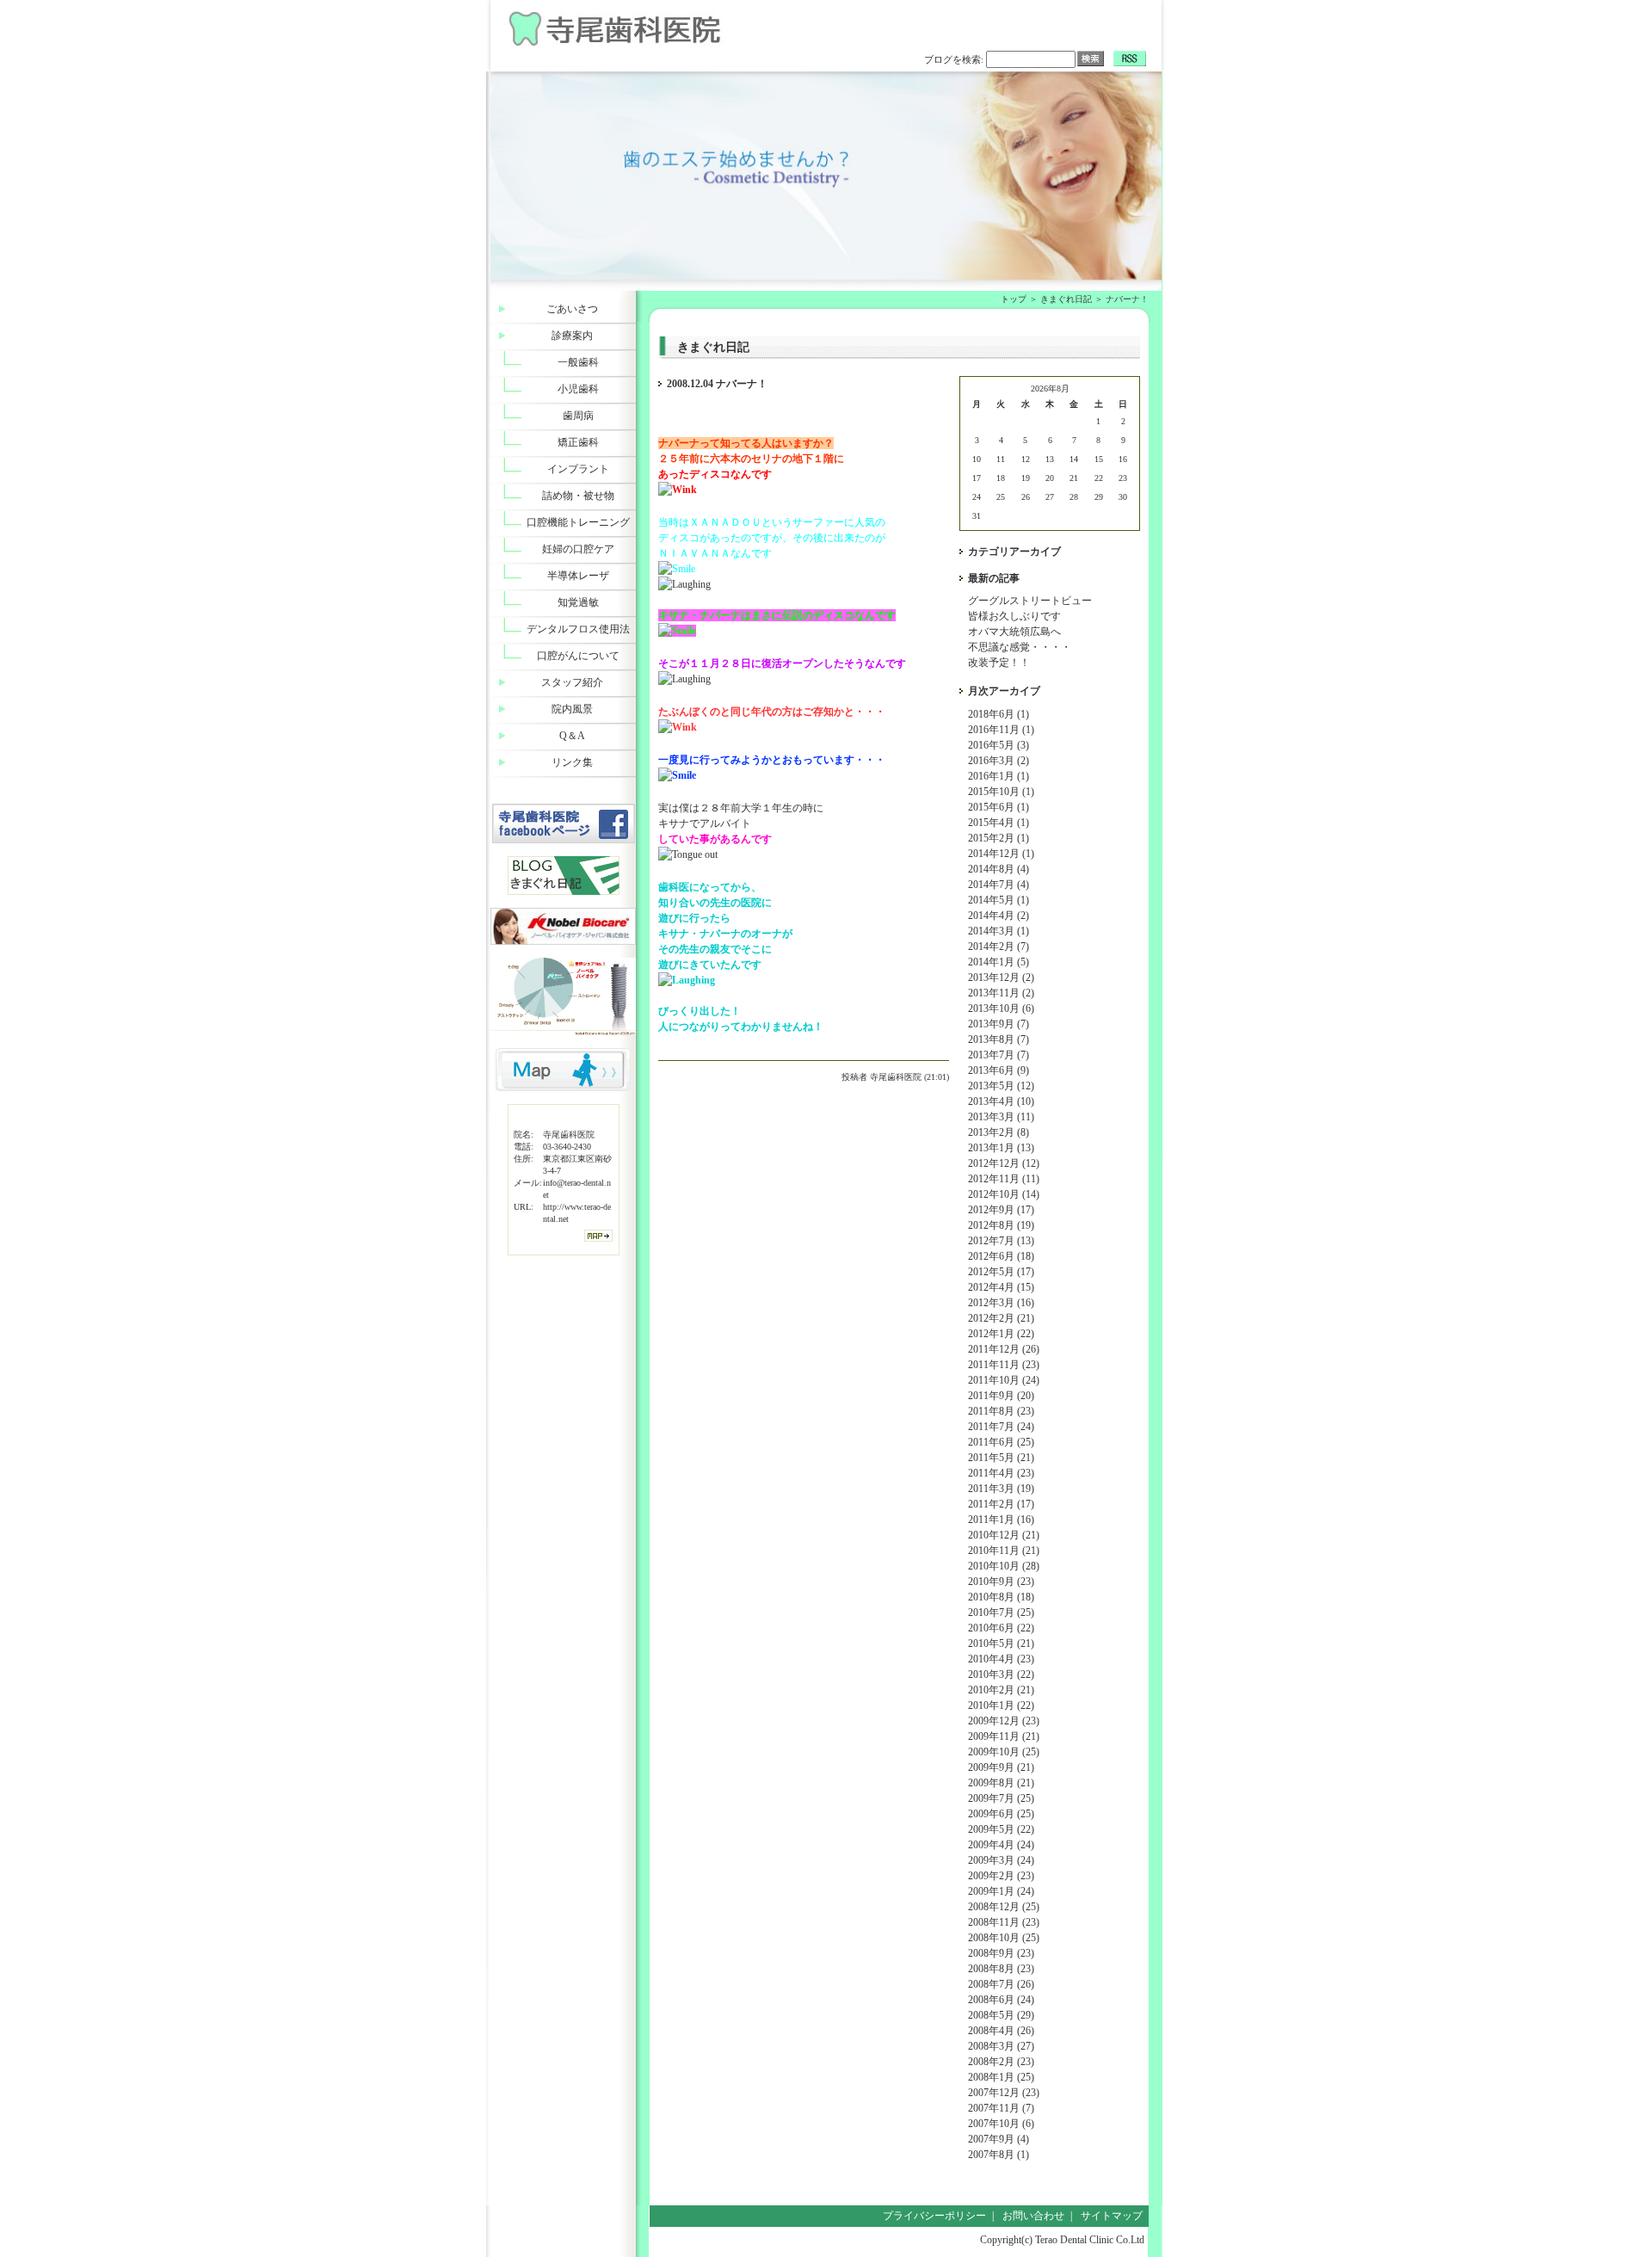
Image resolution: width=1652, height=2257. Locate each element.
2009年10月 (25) (1004, 1752)
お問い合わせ (1033, 2216)
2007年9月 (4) (999, 2139)
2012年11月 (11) (1004, 1179)
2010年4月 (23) (1001, 1659)
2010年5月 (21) (1001, 1643)
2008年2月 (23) (1001, 2062)
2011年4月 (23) (1001, 1473)
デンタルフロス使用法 (578, 629)
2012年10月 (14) (1004, 1194)
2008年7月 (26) (1001, 1984)
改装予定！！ (999, 663)
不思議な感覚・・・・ (1020, 647)
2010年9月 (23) (1001, 1582)
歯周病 (578, 416)
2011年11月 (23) (1004, 1365)
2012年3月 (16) (1001, 1303)
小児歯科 (578, 389)
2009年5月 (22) (1001, 1829)
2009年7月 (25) (1001, 1798)
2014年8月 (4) (999, 869)
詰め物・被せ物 (578, 496)
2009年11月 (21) (1004, 1736)
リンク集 (572, 762)
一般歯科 (578, 362)
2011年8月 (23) (1001, 1411)
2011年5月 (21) (1001, 1458)
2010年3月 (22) (1001, 1674)
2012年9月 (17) (1001, 1210)
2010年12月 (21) (1004, 1535)
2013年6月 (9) (999, 1070)
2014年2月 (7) (999, 947)
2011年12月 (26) (1004, 1349)
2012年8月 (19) (1001, 1225)
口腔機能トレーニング (578, 522)
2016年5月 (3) (999, 745)
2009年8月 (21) (1001, 1783)
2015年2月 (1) (999, 838)
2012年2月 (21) (1001, 1318)
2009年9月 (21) (1001, 1767)
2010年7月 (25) (1001, 1613)
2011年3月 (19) (1001, 1489)
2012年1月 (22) (1001, 1334)
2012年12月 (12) (1004, 1163)
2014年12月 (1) (1001, 854)
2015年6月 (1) (999, 807)
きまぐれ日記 (1066, 299)
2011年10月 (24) (1004, 1380)
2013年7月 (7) (999, 1055)
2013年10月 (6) (1001, 1008)
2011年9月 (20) (1001, 1396)
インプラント (578, 469)
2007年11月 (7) (1001, 2108)
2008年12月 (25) (1004, 1907)
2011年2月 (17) (1001, 1504)
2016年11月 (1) (1001, 730)
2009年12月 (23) (1004, 1721)
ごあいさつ (572, 309)
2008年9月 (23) (1001, 1953)
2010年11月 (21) (1004, 1551)
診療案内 (572, 336)
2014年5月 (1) (999, 900)
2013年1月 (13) (1001, 1148)
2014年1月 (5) (999, 962)
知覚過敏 (578, 602)
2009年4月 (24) (1001, 1845)
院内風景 (572, 709)
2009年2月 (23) (1001, 1876)
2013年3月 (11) (1001, 1117)
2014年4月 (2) (999, 916)
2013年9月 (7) (999, 1024)
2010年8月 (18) (1001, 1597)
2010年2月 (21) (1001, 1690)
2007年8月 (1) (999, 2155)
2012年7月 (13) (1001, 1241)
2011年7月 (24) (1001, 1427)
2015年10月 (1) (1001, 792)
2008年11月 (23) (1004, 1922)
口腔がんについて (578, 656)
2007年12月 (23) (1004, 2093)
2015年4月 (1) (999, 823)
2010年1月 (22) (1001, 1705)
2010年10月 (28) (1004, 1566)
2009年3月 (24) (1001, 1860)
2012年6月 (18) (1001, 1256)
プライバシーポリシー (934, 2216)
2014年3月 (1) (999, 931)
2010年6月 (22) (1001, 1628)
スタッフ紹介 (572, 682)
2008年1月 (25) (1001, 2077)
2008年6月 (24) (1001, 2000)
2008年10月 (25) (1004, 1938)
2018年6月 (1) (999, 714)
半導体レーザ (578, 576)
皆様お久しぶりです (1014, 616)
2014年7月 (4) (999, 885)
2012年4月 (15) (1001, 1287)
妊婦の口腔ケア (578, 549)
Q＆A (572, 736)
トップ (1014, 299)
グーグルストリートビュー (1030, 601)
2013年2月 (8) (999, 1132)
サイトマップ (1112, 2216)
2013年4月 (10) (1001, 1101)
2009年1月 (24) (1001, 1891)
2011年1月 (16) (1001, 1520)
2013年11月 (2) (1001, 993)
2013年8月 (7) (999, 1039)
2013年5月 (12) (1001, 1086)
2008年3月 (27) (1001, 2046)
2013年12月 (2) (1001, 977)
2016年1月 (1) (999, 776)
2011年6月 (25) (1001, 1442)
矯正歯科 (578, 442)
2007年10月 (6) (1001, 2124)
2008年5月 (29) (1001, 2015)
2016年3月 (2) (999, 761)
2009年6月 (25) (1001, 1814)
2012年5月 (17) (1001, 1272)
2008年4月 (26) (1001, 2031)
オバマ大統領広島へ (1014, 632)
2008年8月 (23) (1001, 1969)
